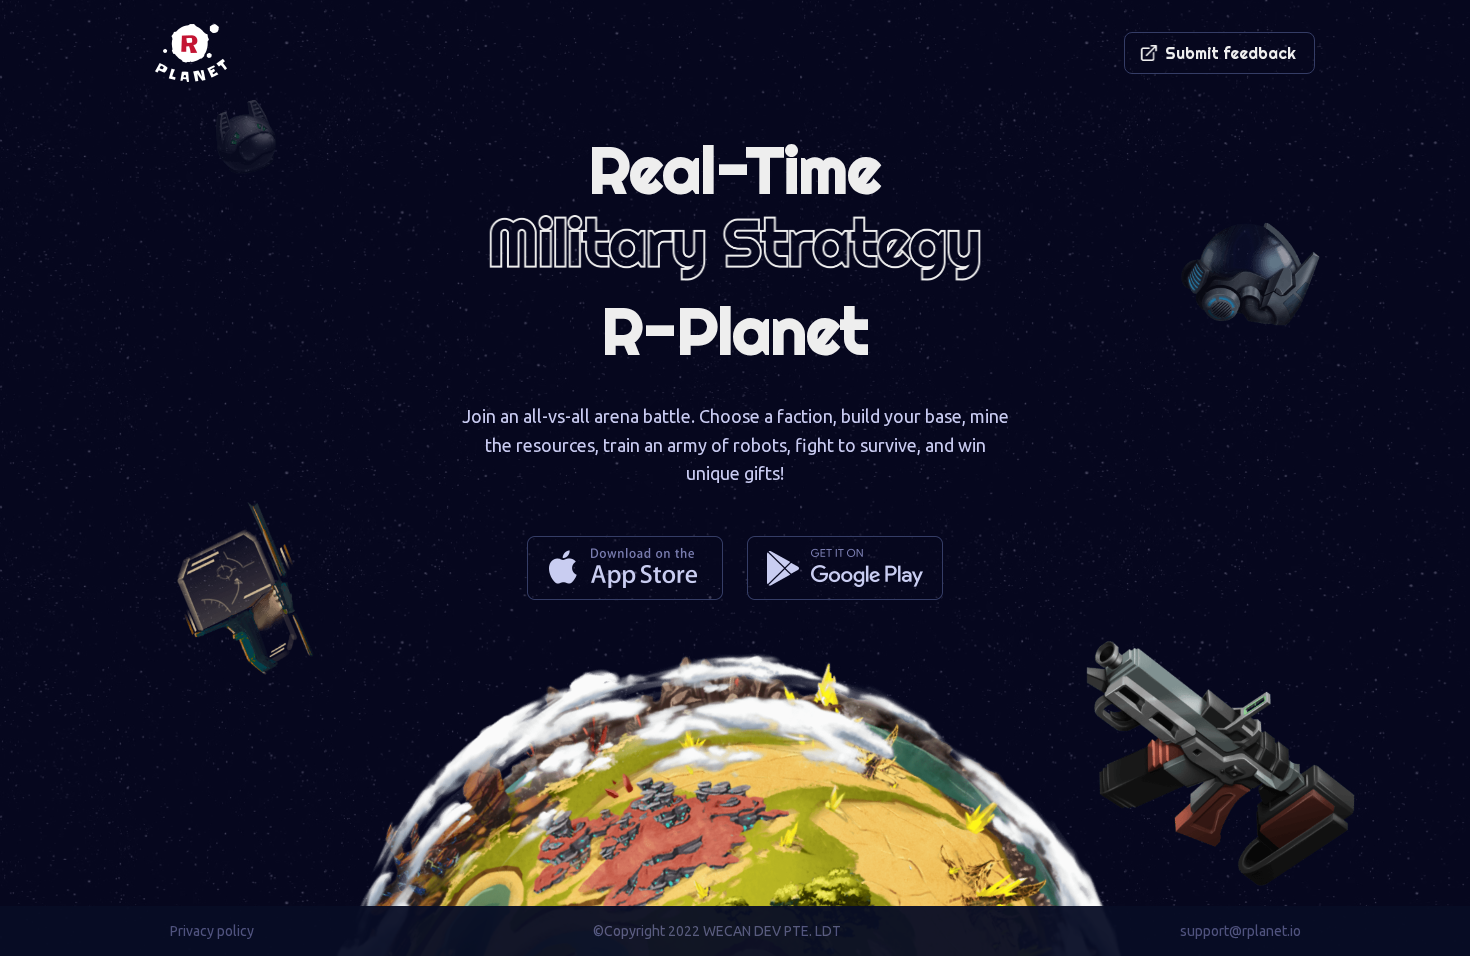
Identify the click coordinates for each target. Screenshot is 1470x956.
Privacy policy (212, 931)
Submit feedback (1230, 53)
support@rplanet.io (1240, 931)
